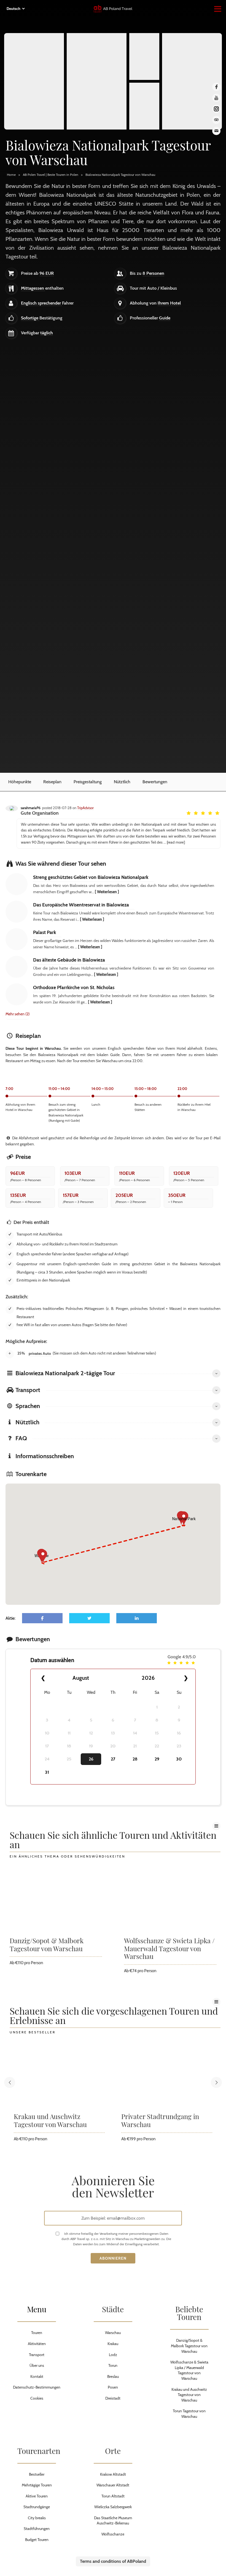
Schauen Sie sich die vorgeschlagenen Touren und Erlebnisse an (114, 2016)
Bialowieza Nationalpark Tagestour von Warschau (120, 175)
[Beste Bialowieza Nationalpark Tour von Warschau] (97, 81)
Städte (113, 2309)
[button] (43, 1557)
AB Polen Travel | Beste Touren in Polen (51, 175)
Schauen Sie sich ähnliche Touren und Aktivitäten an (113, 1840)
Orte (113, 2451)
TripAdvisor (85, 808)
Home (11, 175)
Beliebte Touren (189, 2313)
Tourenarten (39, 2451)
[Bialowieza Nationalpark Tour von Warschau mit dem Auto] (144, 56)
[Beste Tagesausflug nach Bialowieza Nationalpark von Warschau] (192, 81)
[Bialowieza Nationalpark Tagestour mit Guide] (144, 106)
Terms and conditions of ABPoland (113, 2561)
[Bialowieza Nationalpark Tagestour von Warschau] (34, 81)
